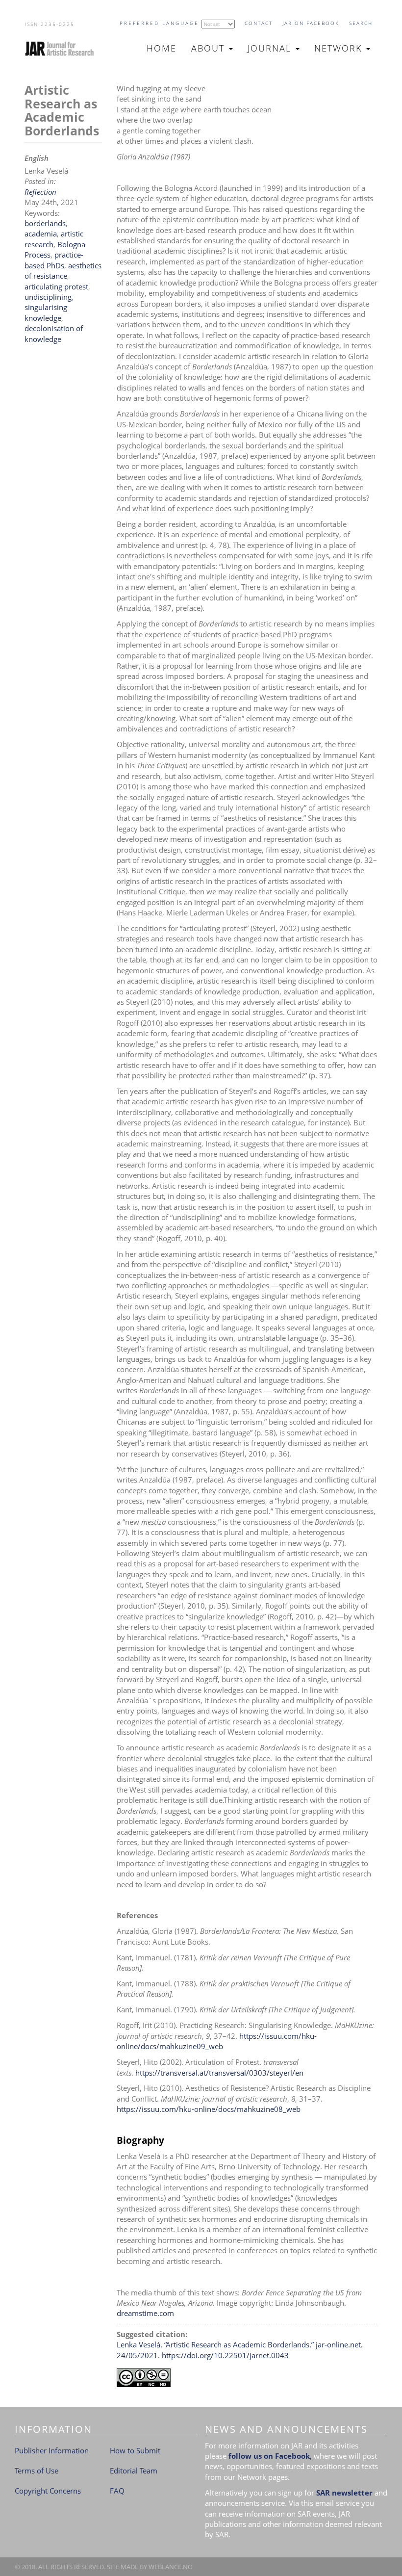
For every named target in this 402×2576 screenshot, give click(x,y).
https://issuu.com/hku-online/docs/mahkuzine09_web (217, 2041)
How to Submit (135, 2450)
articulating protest (56, 286)
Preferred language (159, 23)
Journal (271, 48)
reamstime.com (148, 2313)
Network (340, 48)
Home (162, 48)
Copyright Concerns (48, 2491)
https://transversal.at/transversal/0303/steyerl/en (219, 2073)
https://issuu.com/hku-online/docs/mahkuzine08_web (209, 2109)
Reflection (40, 192)
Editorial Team (134, 2471)
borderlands (45, 223)
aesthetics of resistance (63, 271)
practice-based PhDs (54, 260)
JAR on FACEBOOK (311, 23)
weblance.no (171, 2567)
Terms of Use (37, 2471)
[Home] (63, 49)
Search (361, 23)
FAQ (117, 2491)
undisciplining (48, 297)
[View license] (247, 2378)
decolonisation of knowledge (54, 333)
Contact (259, 23)
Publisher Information (52, 2450)
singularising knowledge (46, 312)
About (210, 48)
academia (41, 234)
